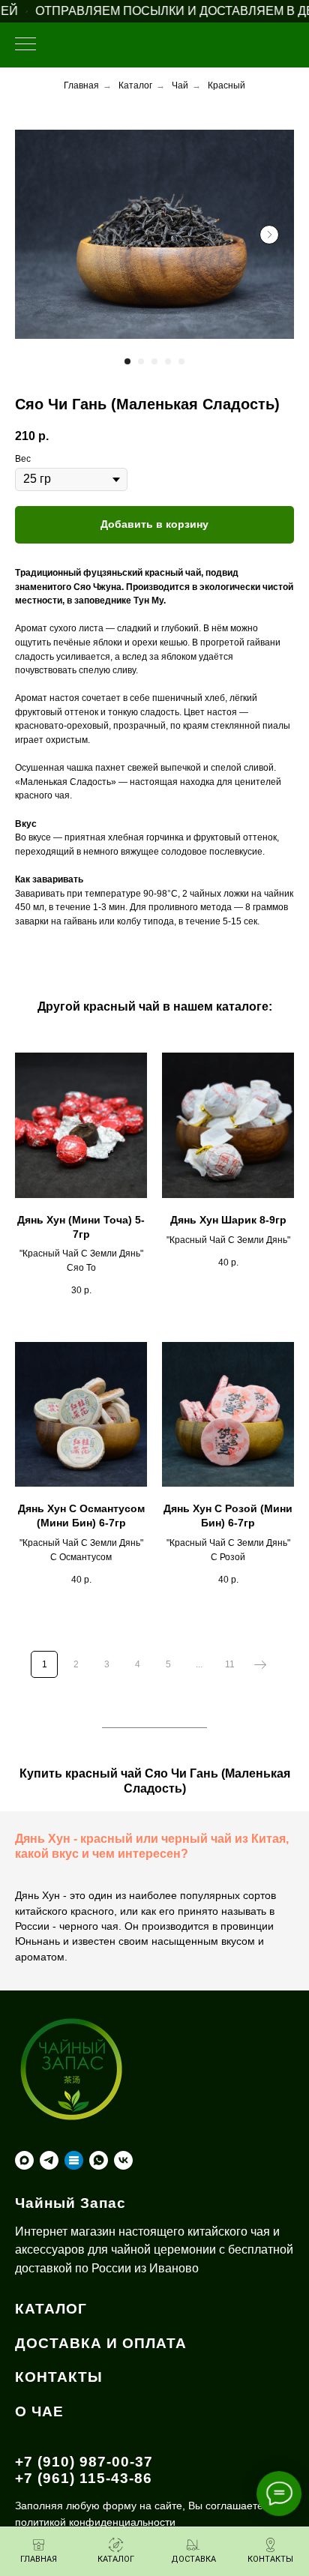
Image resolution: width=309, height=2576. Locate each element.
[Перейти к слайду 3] (154, 361)
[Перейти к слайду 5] (181, 361)
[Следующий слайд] (269, 235)
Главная (81, 85)
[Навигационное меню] (25, 45)
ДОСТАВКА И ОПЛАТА (101, 2343)
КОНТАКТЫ (59, 2377)
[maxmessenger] (24, 2160)
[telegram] (49, 2160)
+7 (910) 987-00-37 (84, 2462)
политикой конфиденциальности (95, 2522)
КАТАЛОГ (51, 2309)
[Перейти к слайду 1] (127, 361)
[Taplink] (74, 2160)
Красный (226, 85)
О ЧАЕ (39, 2411)
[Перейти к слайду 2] (141, 361)
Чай (180, 85)
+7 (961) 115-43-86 (84, 2478)
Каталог (135, 85)
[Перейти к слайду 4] (168, 361)
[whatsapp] (99, 2160)
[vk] (123, 2160)
